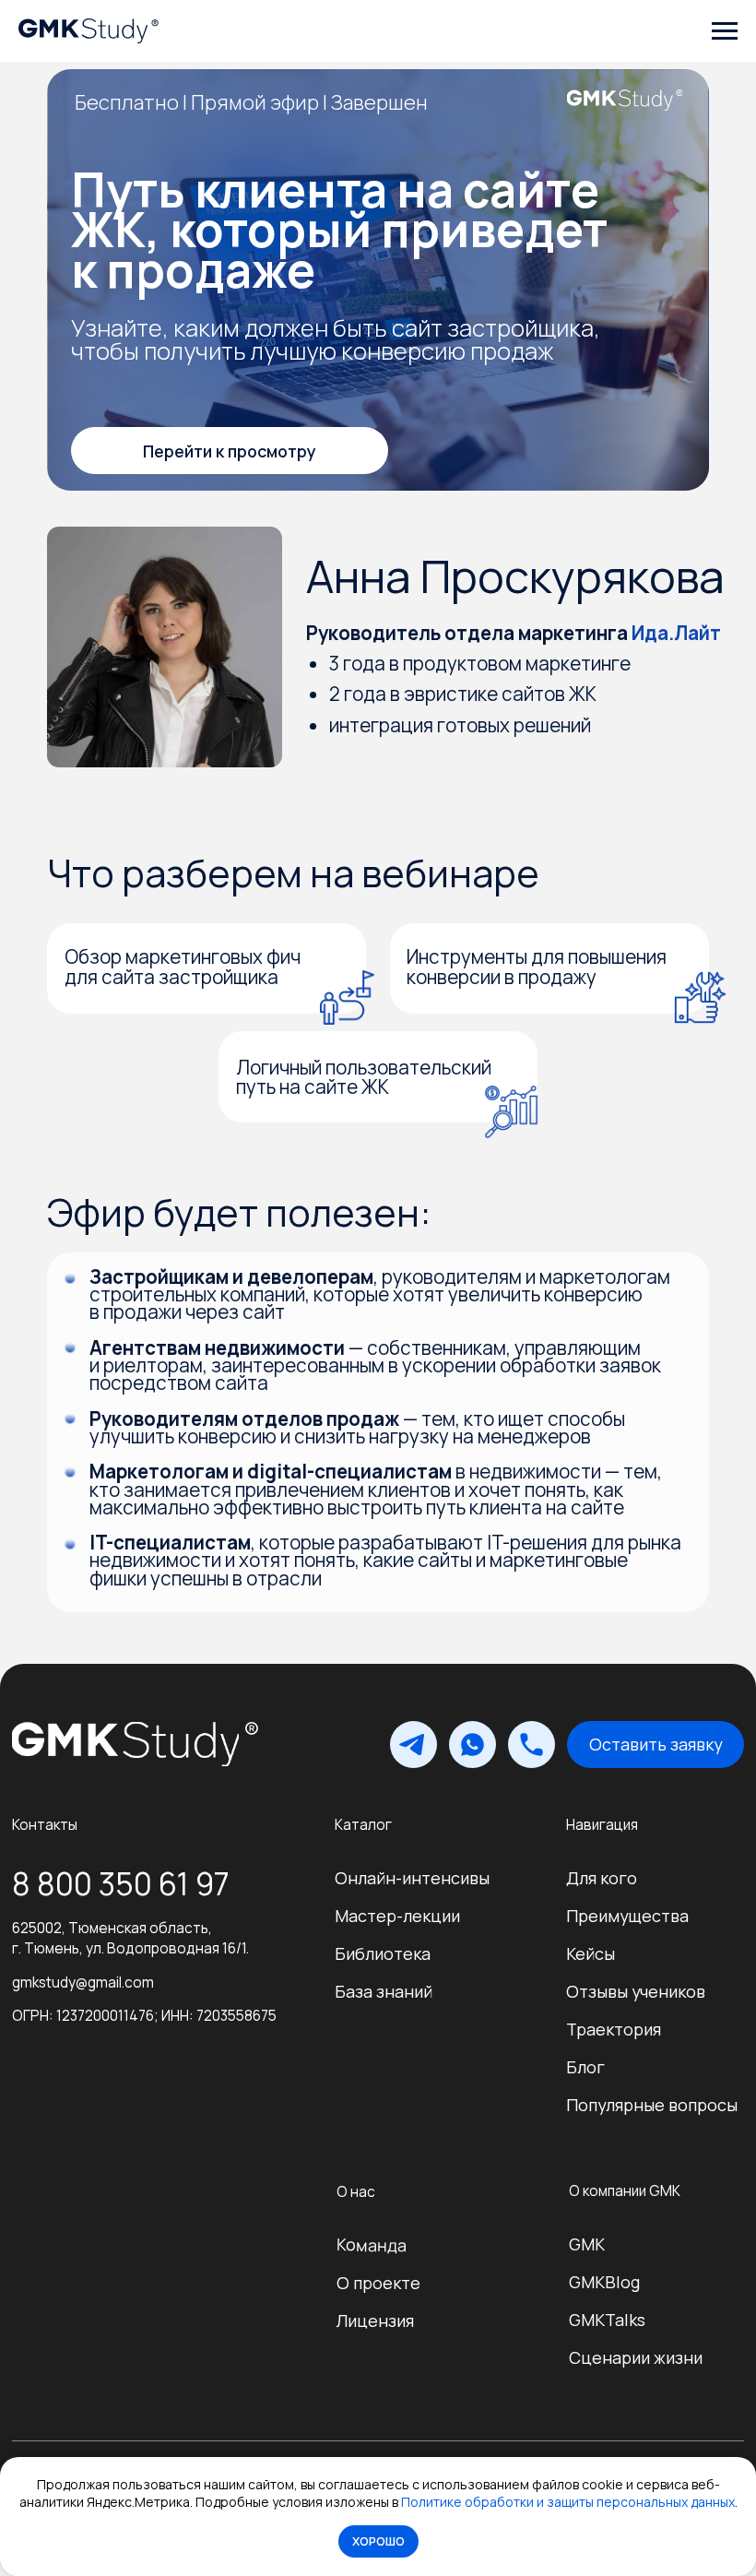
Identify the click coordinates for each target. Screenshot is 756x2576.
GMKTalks (607, 2320)
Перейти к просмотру (230, 451)
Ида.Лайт (676, 633)
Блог (585, 2067)
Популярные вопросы (652, 2105)
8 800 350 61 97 (121, 1884)
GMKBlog (604, 2282)
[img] (125, 1744)
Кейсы (591, 1953)
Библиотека (383, 1953)
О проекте (378, 2283)
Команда (372, 2244)
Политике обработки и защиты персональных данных (568, 2502)
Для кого (602, 1878)
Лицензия (375, 2321)
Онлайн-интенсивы (412, 1878)
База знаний (384, 1991)
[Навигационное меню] (725, 31)
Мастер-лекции (397, 1916)
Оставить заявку (656, 1744)
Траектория (614, 2029)
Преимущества (627, 1916)
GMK (587, 2244)
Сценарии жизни (636, 2357)
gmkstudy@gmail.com (83, 1982)
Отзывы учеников (636, 1991)
